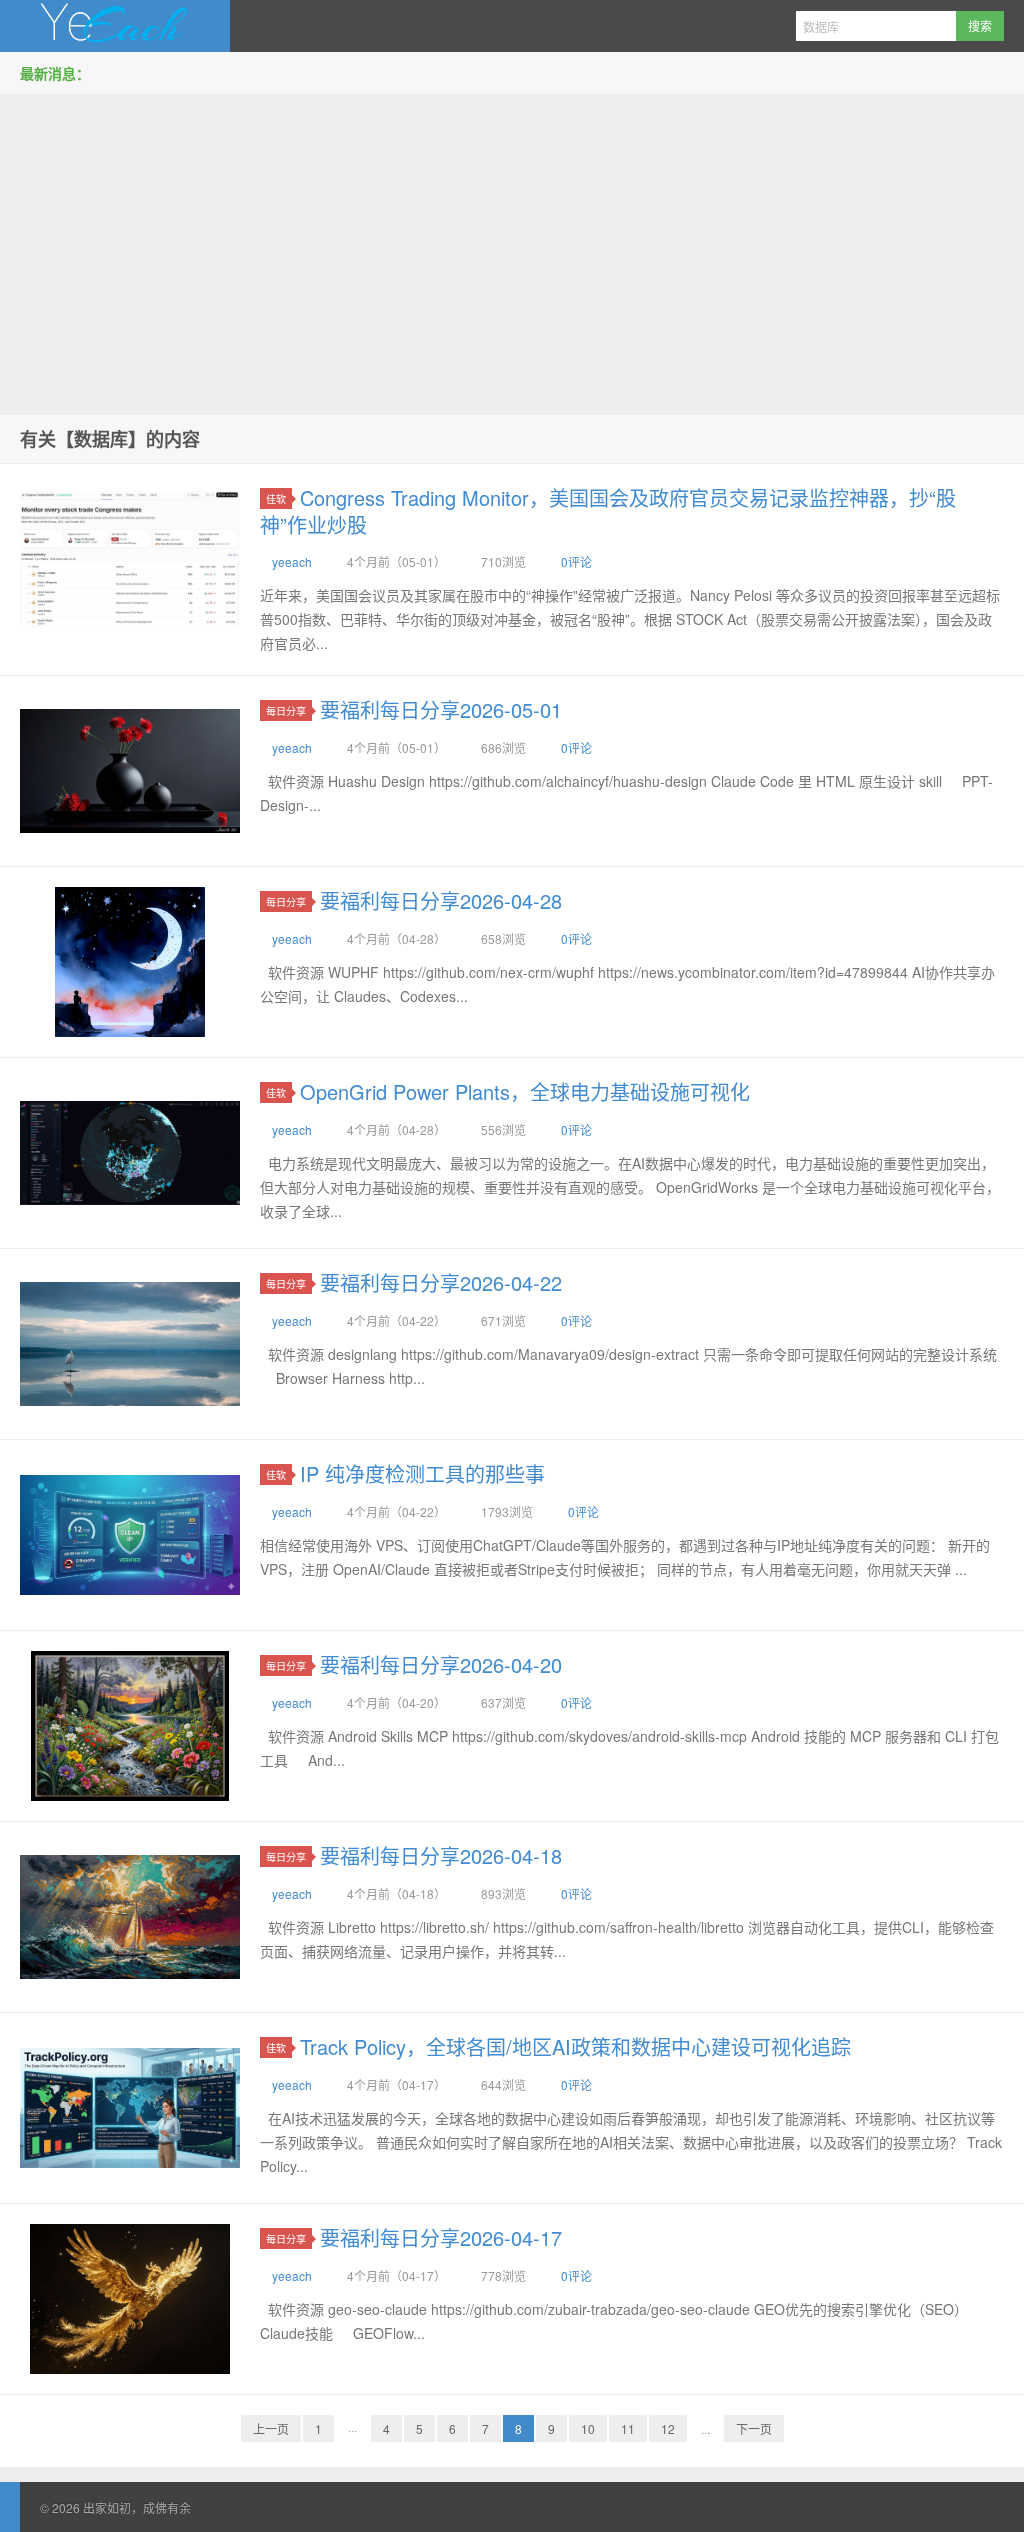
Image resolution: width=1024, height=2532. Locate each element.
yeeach (292, 561)
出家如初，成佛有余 (115, 26)
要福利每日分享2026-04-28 (441, 900)
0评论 (576, 561)
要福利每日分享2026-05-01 (441, 709)
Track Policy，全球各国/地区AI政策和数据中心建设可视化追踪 (575, 2046)
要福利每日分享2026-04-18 (441, 1855)
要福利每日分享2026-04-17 (441, 2237)
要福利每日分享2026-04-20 (441, 1664)
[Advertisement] (512, 249)
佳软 (276, 498)
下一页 (754, 2428)
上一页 (271, 2428)
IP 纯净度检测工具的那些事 (422, 1473)
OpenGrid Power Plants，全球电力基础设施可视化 (525, 1091)
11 (628, 2428)
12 (668, 2428)
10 (588, 2428)
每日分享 (286, 710)
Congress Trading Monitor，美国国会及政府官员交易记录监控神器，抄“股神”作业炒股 (608, 511)
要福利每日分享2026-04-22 (441, 1282)
